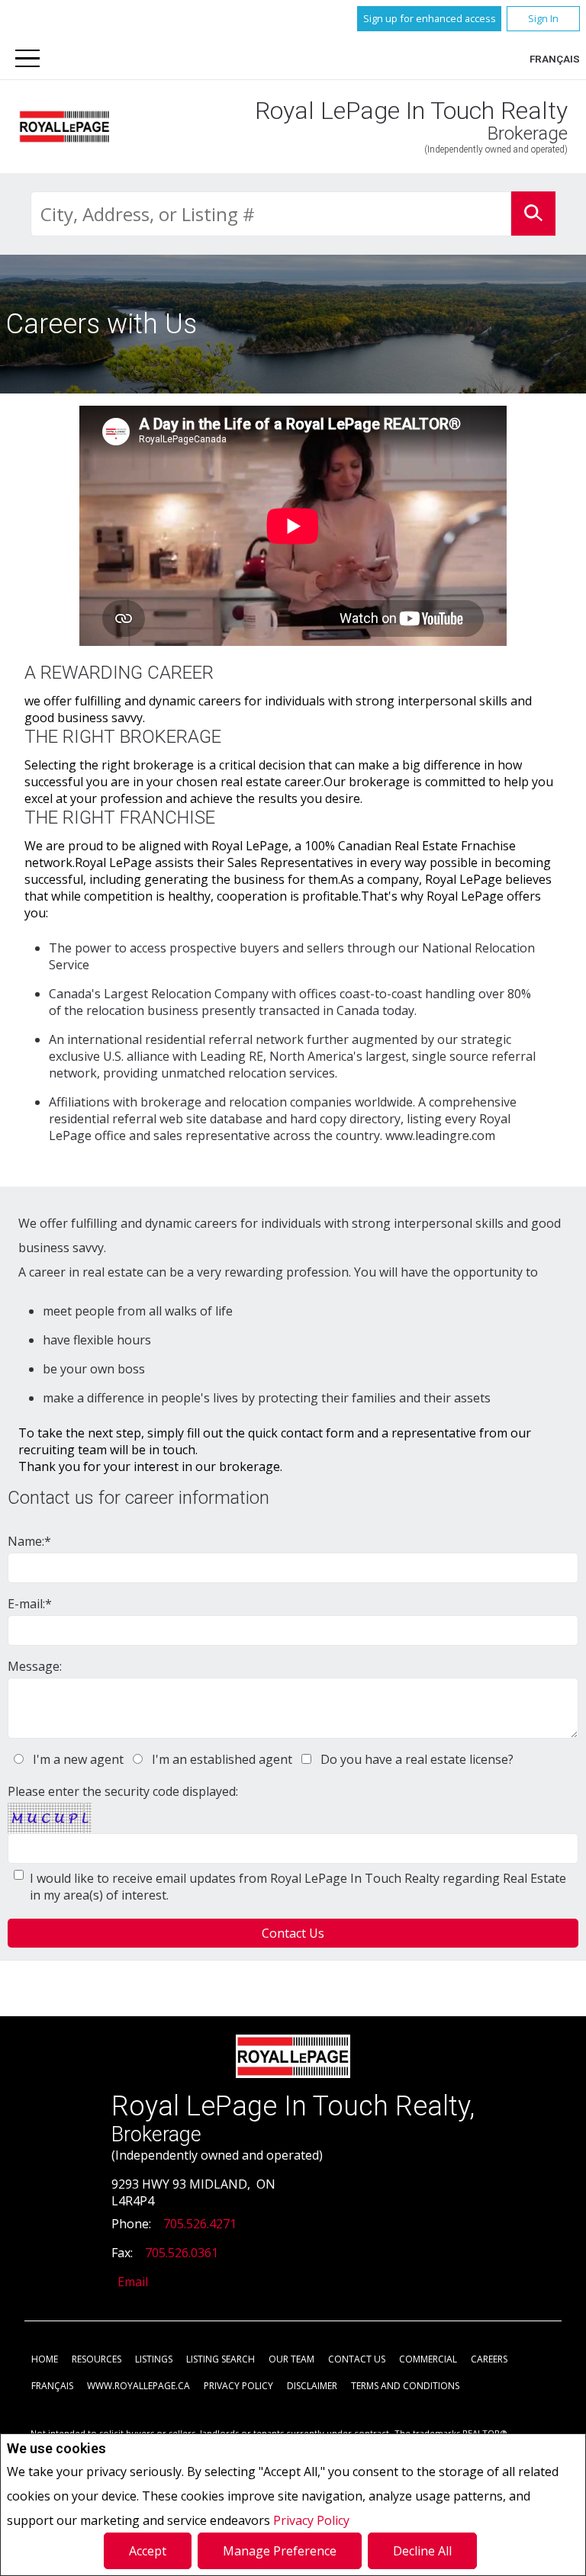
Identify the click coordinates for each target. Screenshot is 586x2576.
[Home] (64, 127)
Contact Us (357, 2359)
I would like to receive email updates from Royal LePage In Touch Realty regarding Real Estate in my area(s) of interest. (298, 1887)
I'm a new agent (78, 1759)
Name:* (29, 1541)
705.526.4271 (200, 2224)
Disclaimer (312, 2386)
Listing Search (221, 2359)
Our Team (291, 2359)
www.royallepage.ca (138, 2386)
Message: (35, 1666)
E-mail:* (30, 1604)
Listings (154, 2359)
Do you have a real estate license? (417, 1759)
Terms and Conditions (405, 2386)
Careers (489, 2359)
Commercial (428, 2359)
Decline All (422, 2551)
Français (555, 59)
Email (133, 2282)
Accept (148, 2551)
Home (45, 2359)
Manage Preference (280, 2551)
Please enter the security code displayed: (123, 1791)
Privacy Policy (311, 2520)
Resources (97, 2359)
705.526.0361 (182, 2253)
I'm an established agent (222, 1759)
